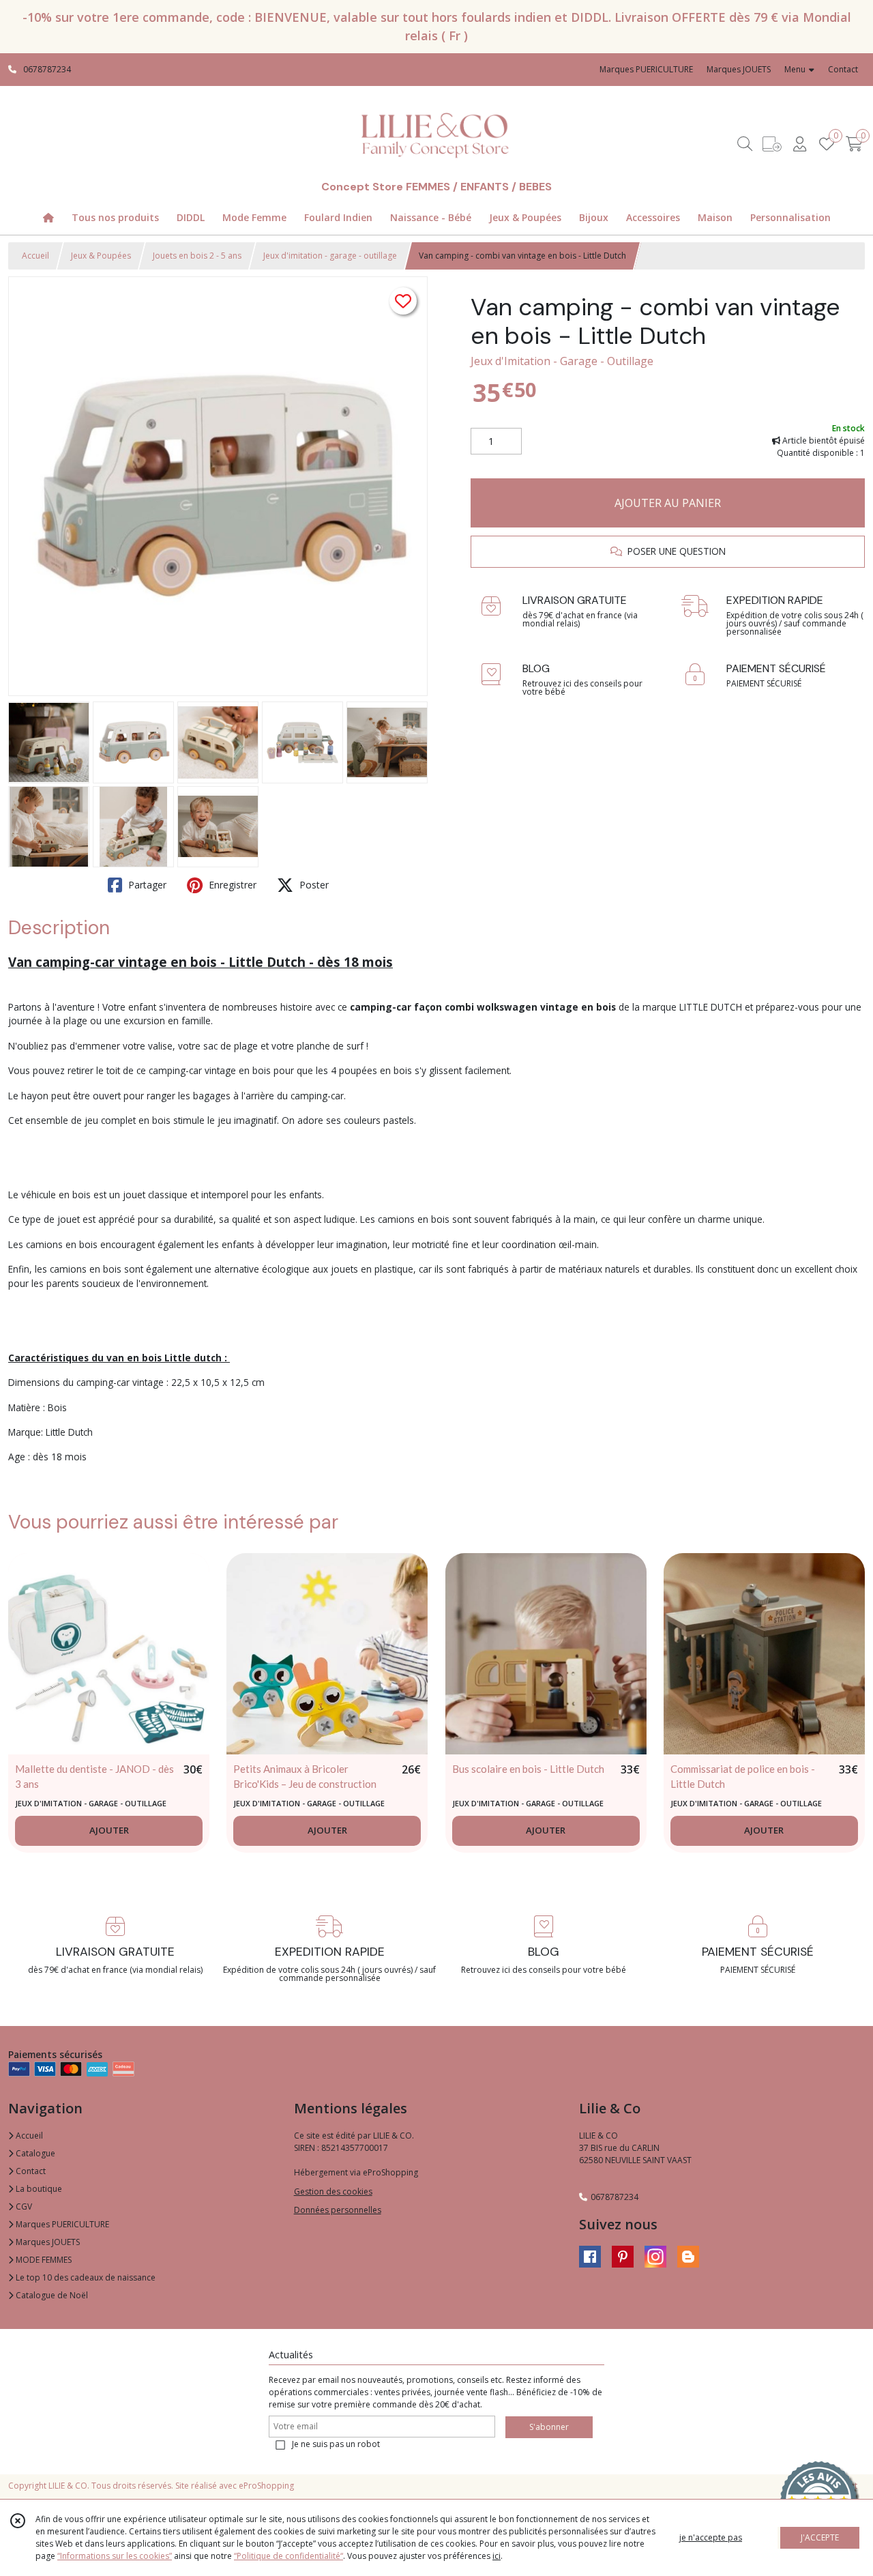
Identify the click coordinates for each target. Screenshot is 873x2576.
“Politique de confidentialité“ (288, 2556)
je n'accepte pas (711, 2537)
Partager (146, 885)
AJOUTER (109, 1830)
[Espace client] (799, 144)
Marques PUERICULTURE (61, 2224)
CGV (23, 2206)
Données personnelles (338, 2210)
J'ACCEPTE (820, 2537)
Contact (843, 69)
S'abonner (549, 2427)
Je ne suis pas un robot (336, 2444)
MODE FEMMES (43, 2260)
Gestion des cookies (333, 2191)
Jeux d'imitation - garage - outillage (330, 256)
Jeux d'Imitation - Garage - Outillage (562, 361)
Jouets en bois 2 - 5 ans (197, 256)
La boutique (38, 2189)
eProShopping (266, 2486)
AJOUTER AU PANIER (668, 503)
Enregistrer (231, 885)
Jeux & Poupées (101, 256)
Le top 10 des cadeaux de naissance (85, 2277)
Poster (313, 885)
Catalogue (34, 2153)
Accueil (35, 256)
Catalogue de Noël (51, 2295)
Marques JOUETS (47, 2242)
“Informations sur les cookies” (115, 2556)
